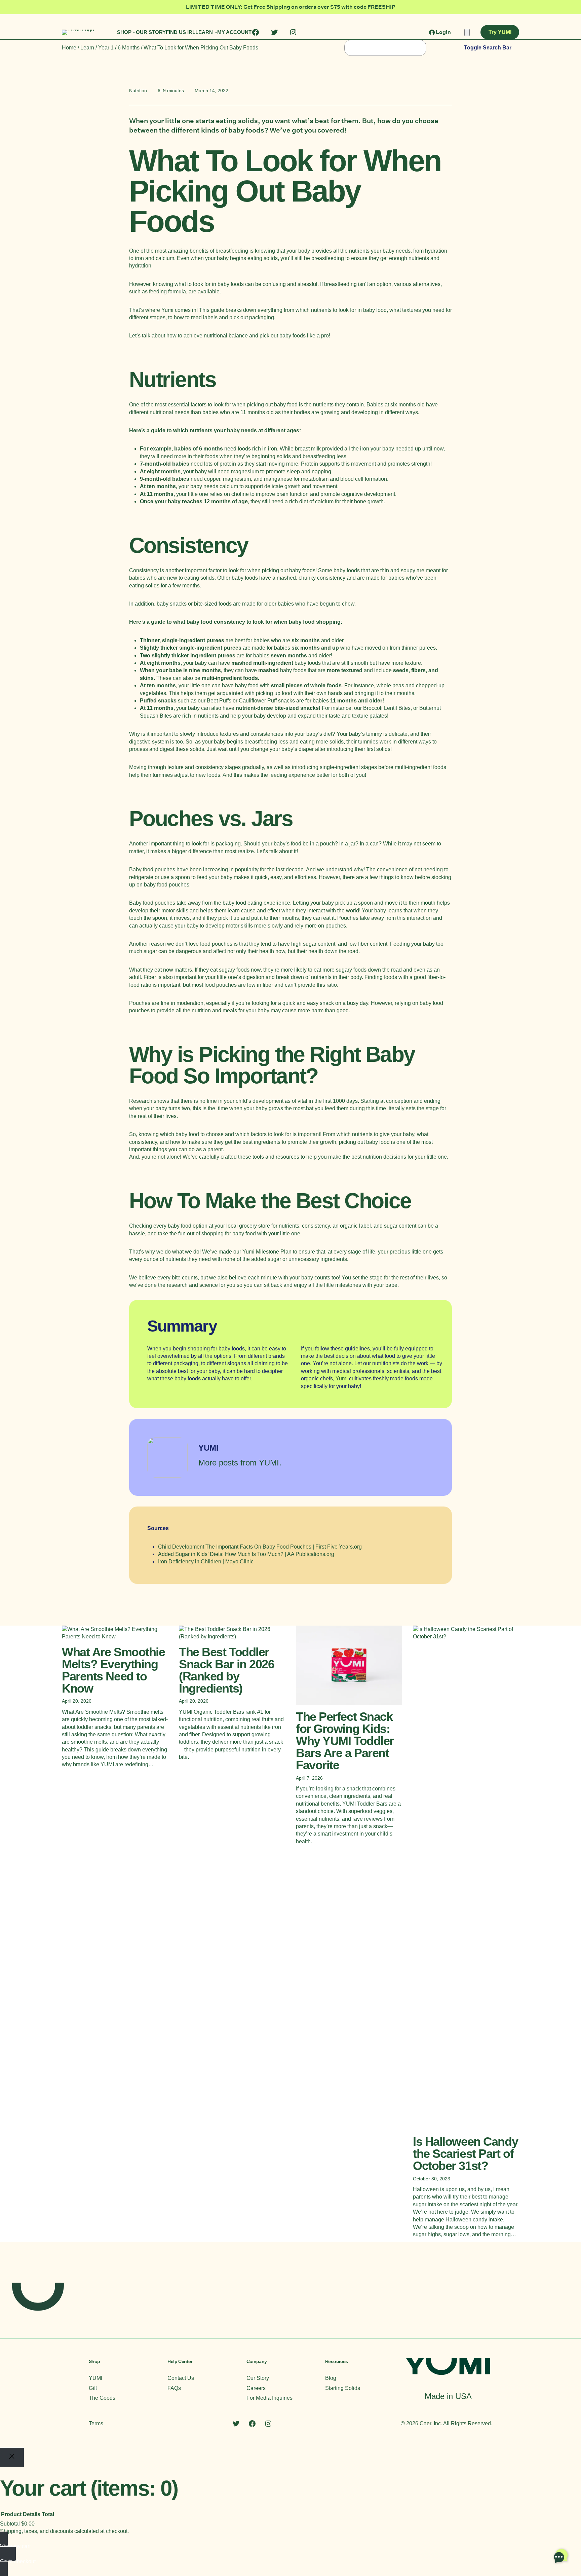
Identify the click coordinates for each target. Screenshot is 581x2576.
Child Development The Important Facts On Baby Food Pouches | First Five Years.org (260, 1547)
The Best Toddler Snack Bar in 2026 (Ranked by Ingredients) (227, 1670)
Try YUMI (500, 32)
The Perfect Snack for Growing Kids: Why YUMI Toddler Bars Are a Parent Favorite (345, 1741)
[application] (561, 2556)
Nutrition (138, 90)
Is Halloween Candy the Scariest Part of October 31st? (465, 2154)
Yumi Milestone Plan (267, 1252)
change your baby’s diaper (282, 749)
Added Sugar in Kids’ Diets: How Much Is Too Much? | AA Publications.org (246, 1554)
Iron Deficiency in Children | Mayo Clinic (206, 1562)
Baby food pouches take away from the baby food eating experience (210, 903)
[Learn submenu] (216, 32)
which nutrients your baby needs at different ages (236, 430)
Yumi (167, 310)
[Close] (12, 2457)
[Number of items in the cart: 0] (467, 32)
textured (352, 670)
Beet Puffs (219, 701)
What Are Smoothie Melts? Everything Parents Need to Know (113, 1670)
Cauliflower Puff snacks (267, 701)
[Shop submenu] (134, 32)
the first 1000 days (336, 1101)
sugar (310, 944)
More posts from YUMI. (240, 1463)
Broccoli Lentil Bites (387, 708)
